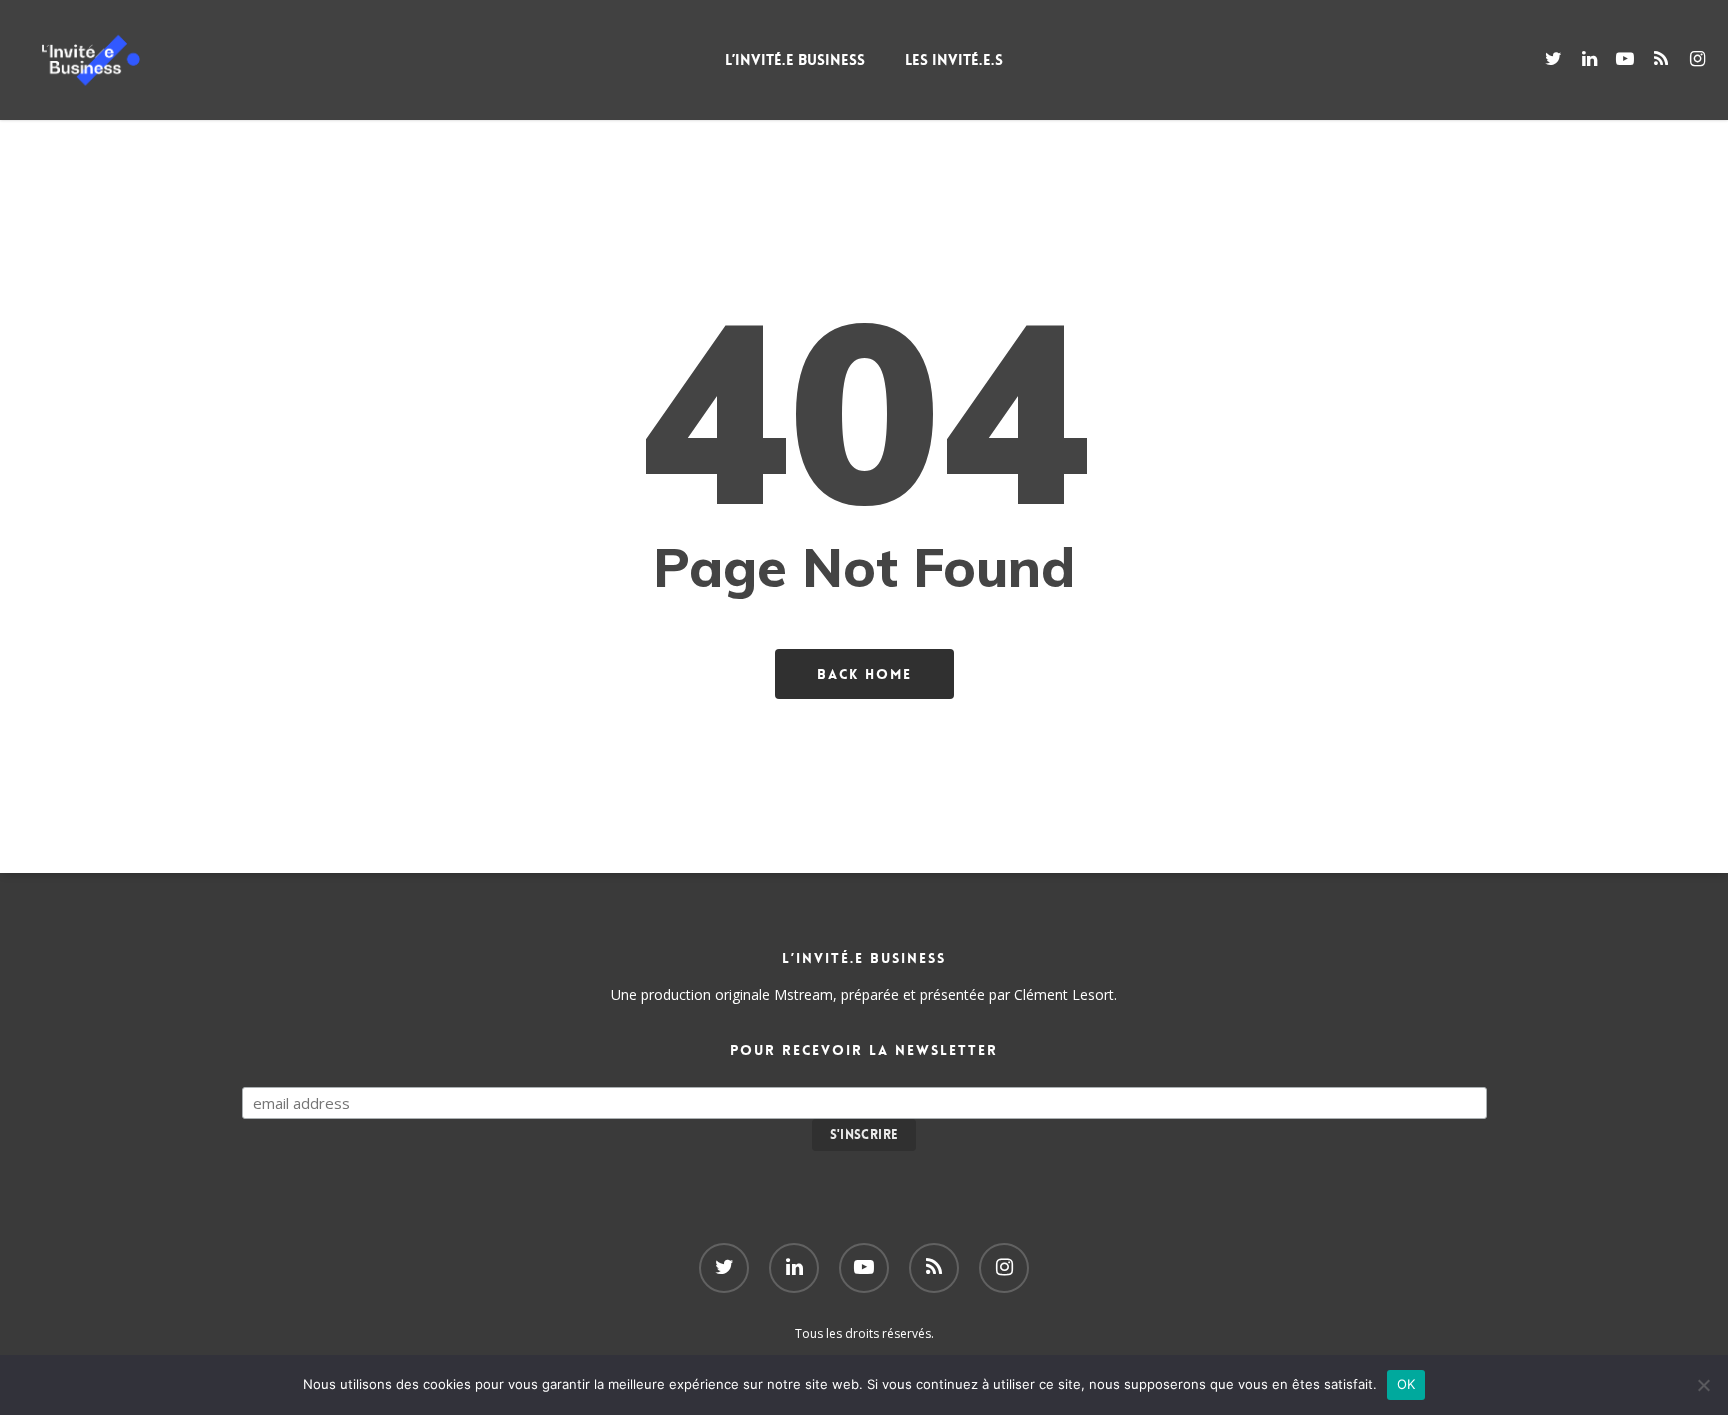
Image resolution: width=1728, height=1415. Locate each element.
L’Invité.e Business (795, 60)
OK (1406, 1384)
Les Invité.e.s (954, 60)
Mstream (803, 994)
